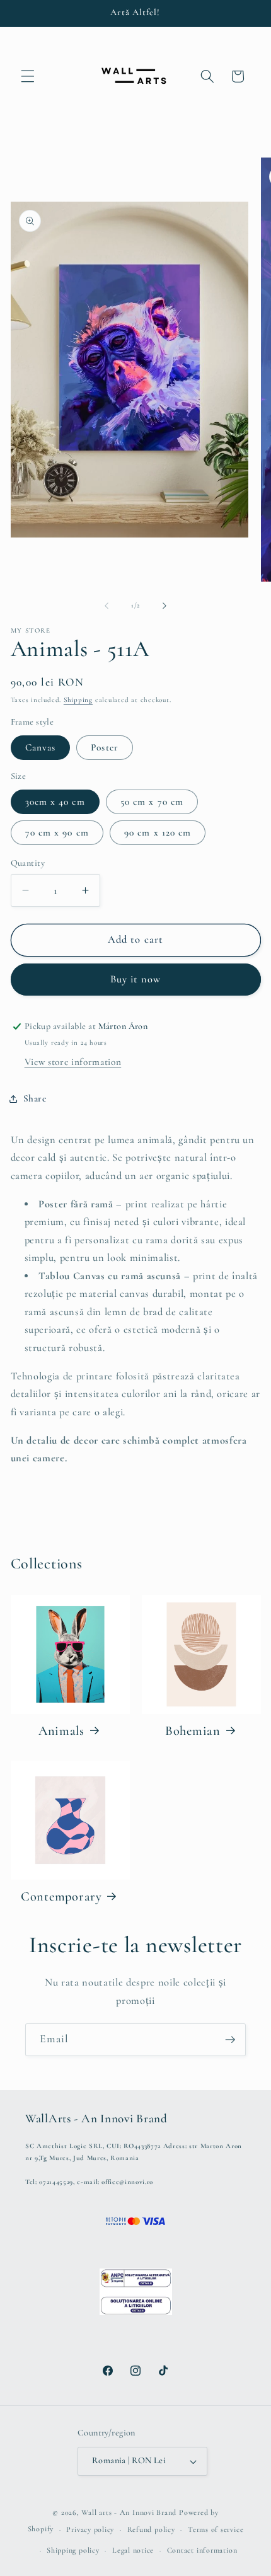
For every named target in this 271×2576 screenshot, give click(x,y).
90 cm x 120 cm (158, 832)
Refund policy (151, 2529)
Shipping (78, 700)
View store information (73, 1062)
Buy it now (136, 979)
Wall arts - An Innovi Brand (129, 2512)
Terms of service (216, 2529)
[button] (28, 76)
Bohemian (193, 1731)
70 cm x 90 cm (57, 832)
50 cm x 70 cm (152, 802)
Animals (61, 1731)
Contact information (202, 2550)
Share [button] (35, 1098)
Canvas (41, 747)
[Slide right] (164, 606)
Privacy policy (90, 2529)
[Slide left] (107, 606)
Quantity (28, 863)
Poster (105, 747)
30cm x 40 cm (55, 802)
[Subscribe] (230, 2040)
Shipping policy (73, 2550)
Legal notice (133, 2550)
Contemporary (61, 1896)
